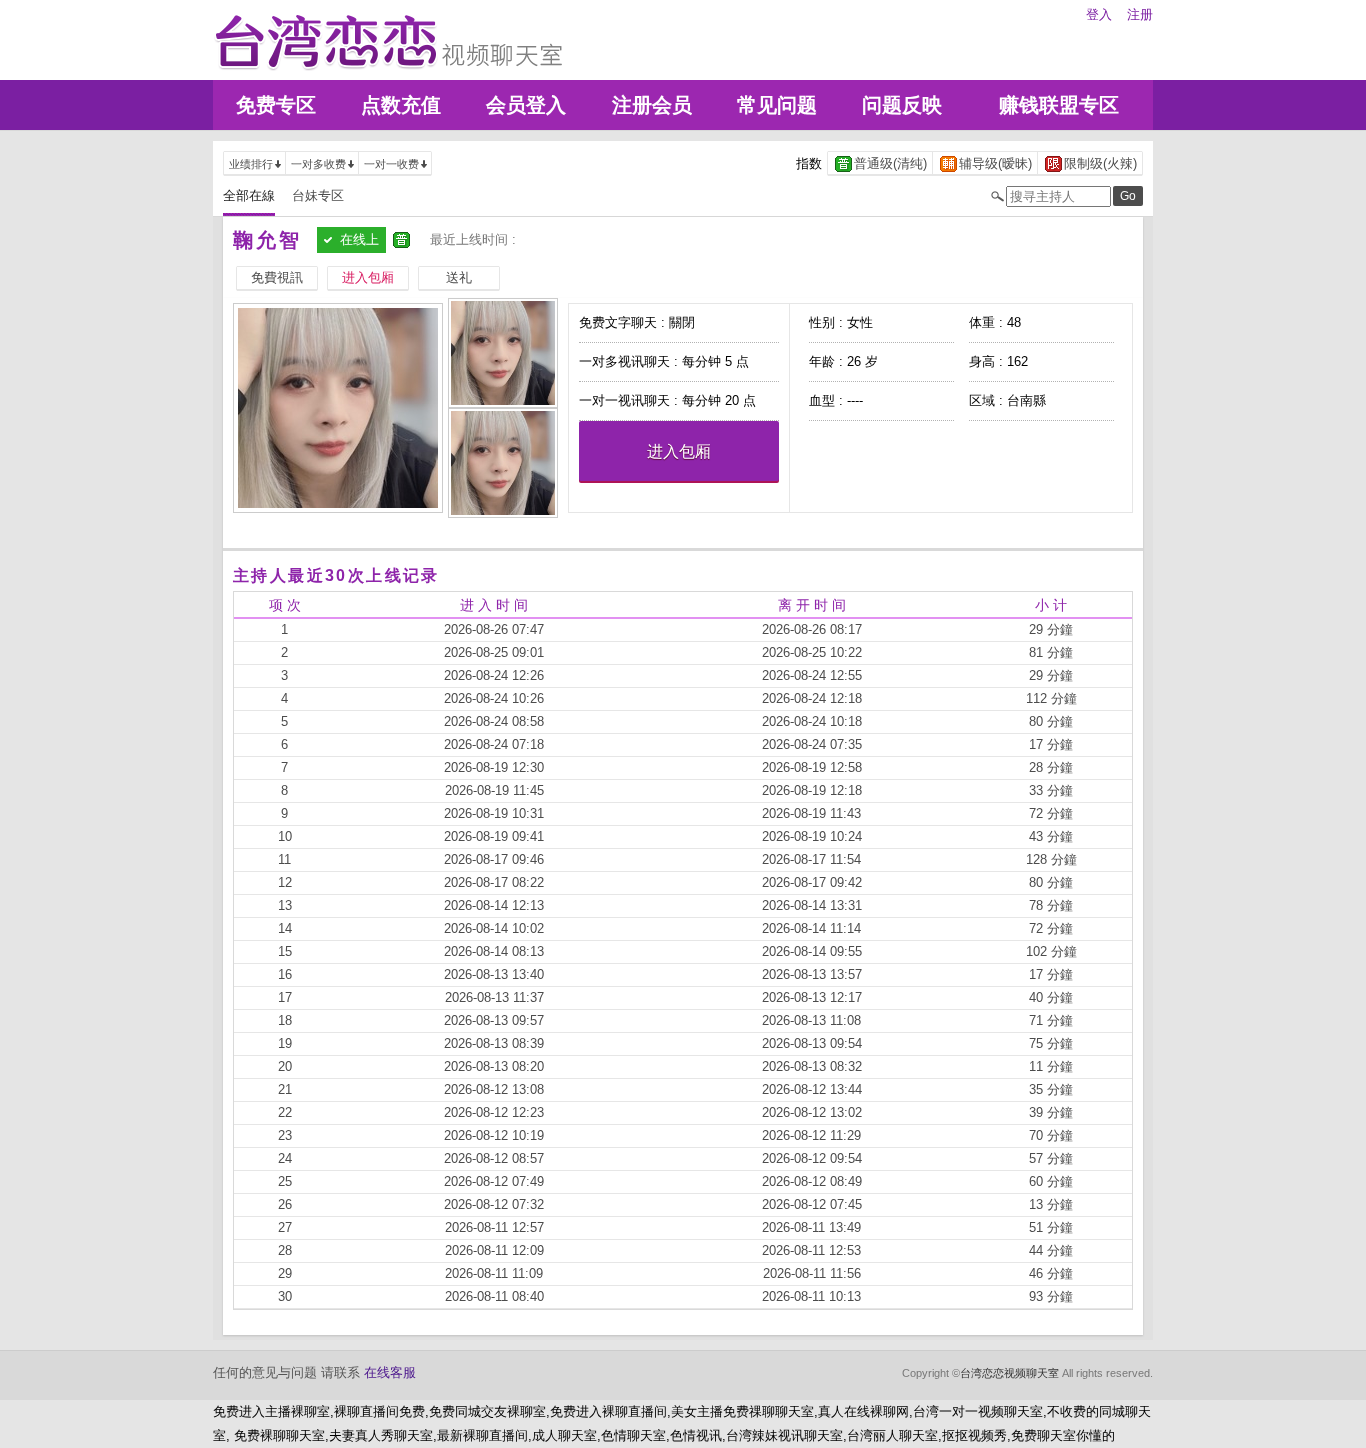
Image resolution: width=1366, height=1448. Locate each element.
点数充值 (401, 105)
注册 (1140, 14)
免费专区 (276, 105)
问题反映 (902, 105)
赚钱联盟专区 (1059, 105)
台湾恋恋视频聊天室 (1009, 1373)
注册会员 (652, 105)
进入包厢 (679, 451)
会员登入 (526, 105)
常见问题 (777, 105)
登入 (1099, 14)
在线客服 (390, 1372)
